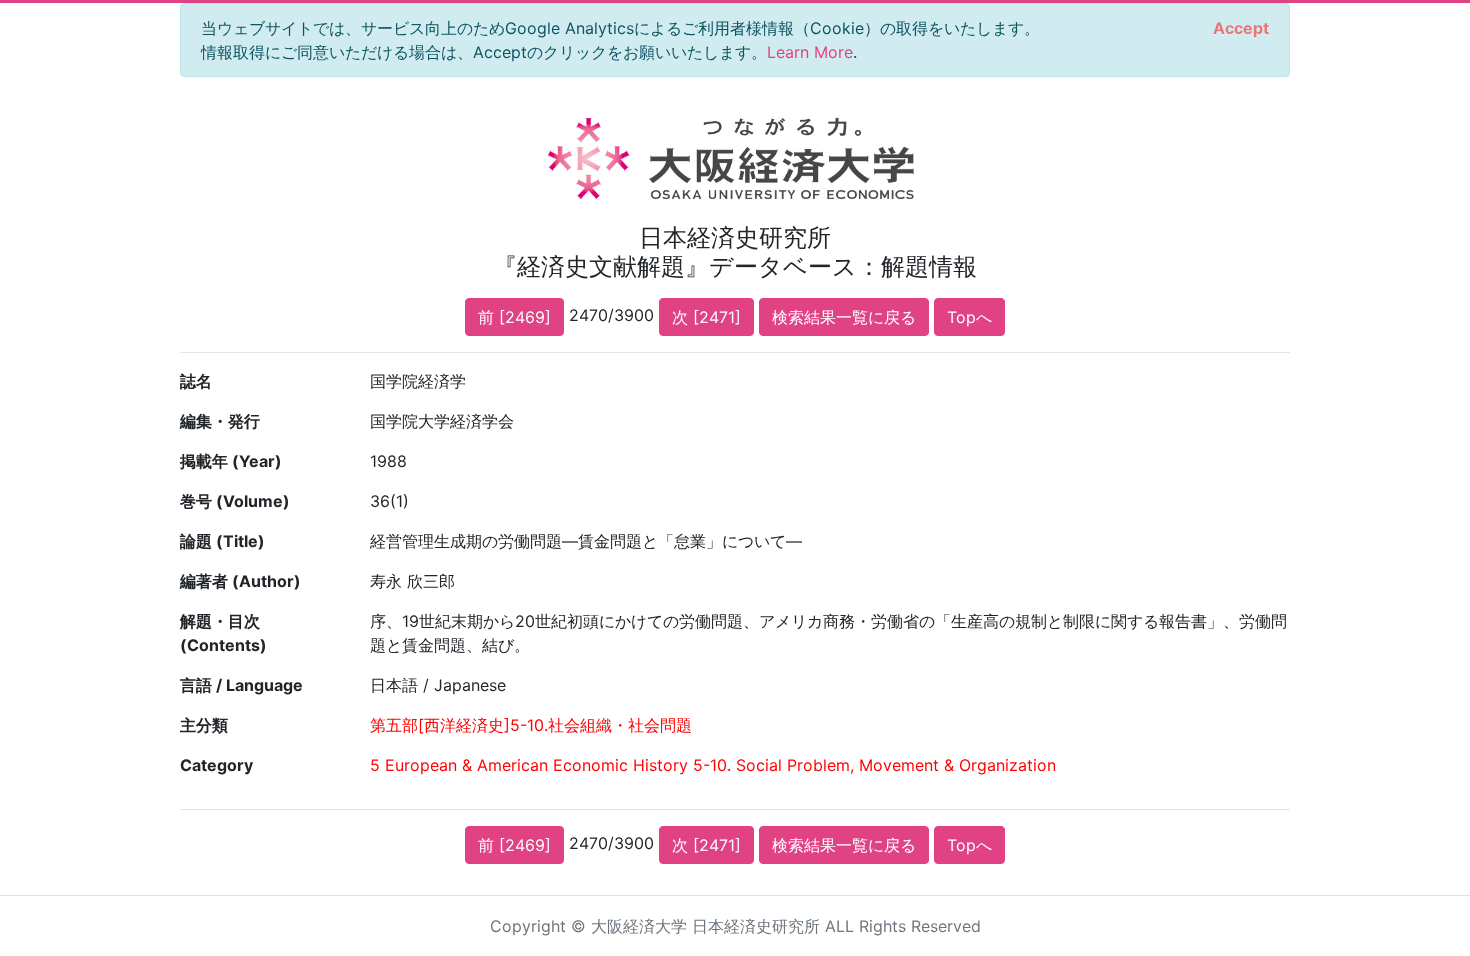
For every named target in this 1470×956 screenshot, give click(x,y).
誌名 (196, 381)
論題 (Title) (222, 541)
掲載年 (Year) (231, 461)
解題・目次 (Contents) (223, 633)
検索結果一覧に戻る (844, 317)
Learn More (810, 52)
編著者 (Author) (240, 581)
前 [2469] (514, 317)
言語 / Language (241, 685)
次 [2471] (706, 317)
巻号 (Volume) (235, 501)
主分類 (204, 725)
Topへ (969, 317)
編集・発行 (220, 421)
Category (216, 765)
